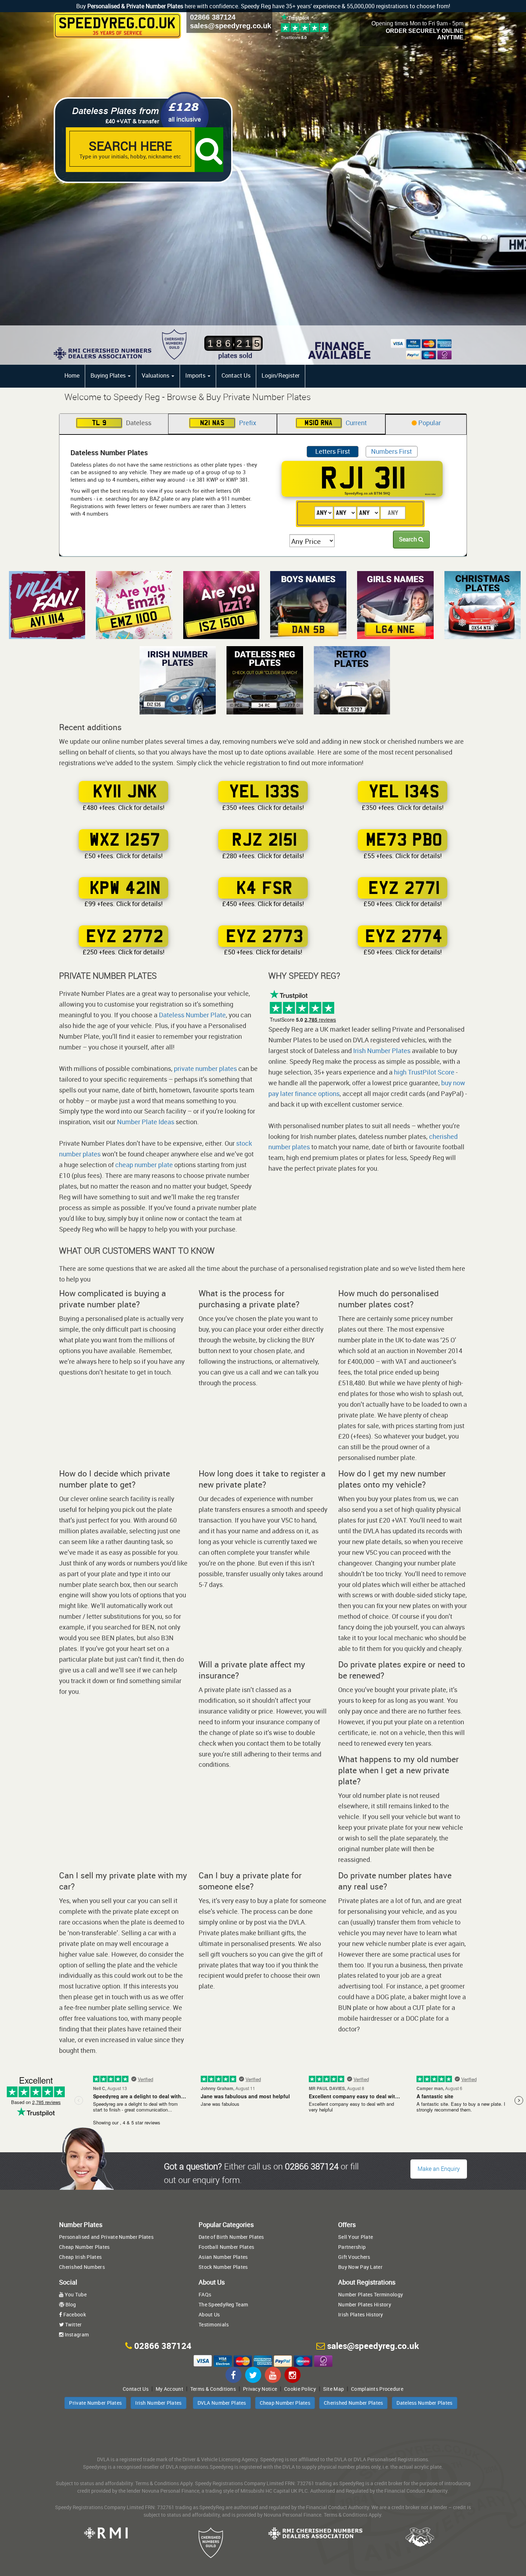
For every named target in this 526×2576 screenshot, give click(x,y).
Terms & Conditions (213, 2389)
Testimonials (214, 2324)
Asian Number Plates (223, 2257)
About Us (209, 2314)
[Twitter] (253, 2375)
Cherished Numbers (82, 2267)
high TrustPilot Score (424, 1072)
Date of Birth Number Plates (231, 2237)
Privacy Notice (260, 2389)
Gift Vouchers (354, 2257)
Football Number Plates (226, 2247)
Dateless (122, 423)
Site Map (333, 2389)
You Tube (75, 2294)
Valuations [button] (156, 375)
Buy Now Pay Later (360, 2267)
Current (336, 423)
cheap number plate (144, 1165)
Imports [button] (196, 375)
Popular (429, 423)
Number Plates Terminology (371, 2294)
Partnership (352, 2247)
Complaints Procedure (377, 2389)
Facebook (74, 2314)
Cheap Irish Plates (80, 2257)
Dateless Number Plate (192, 1015)
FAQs (205, 2294)
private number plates (205, 1068)
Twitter (73, 2324)
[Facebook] (233, 2375)
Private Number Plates (95, 2403)
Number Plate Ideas (146, 1122)
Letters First (333, 451)
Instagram (76, 2334)
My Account (169, 2389)
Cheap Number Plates (84, 2247)
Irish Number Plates (382, 1051)
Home (72, 375)
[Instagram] (293, 2375)
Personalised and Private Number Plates (106, 2237)
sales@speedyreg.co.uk (231, 26)
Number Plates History (365, 2304)
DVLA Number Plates (222, 2403)
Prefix (228, 423)
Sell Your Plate (355, 2237)
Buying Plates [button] (109, 375)
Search (409, 539)
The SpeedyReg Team (223, 2304)
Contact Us (236, 375)
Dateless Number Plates (424, 2403)
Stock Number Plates (223, 2267)
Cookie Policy (300, 2389)
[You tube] (273, 2375)
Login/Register (281, 375)
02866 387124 (213, 17)
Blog (70, 2304)
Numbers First (391, 451)
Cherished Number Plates (353, 2403)
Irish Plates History (361, 2314)
